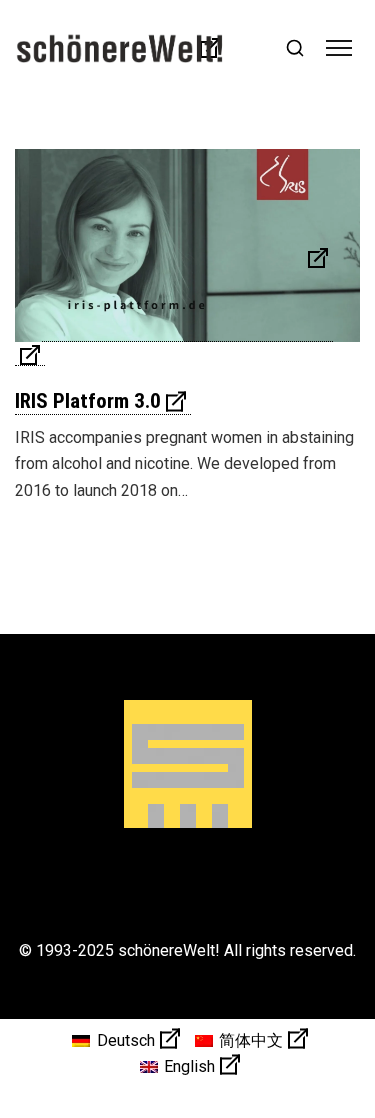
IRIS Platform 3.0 (88, 401)
